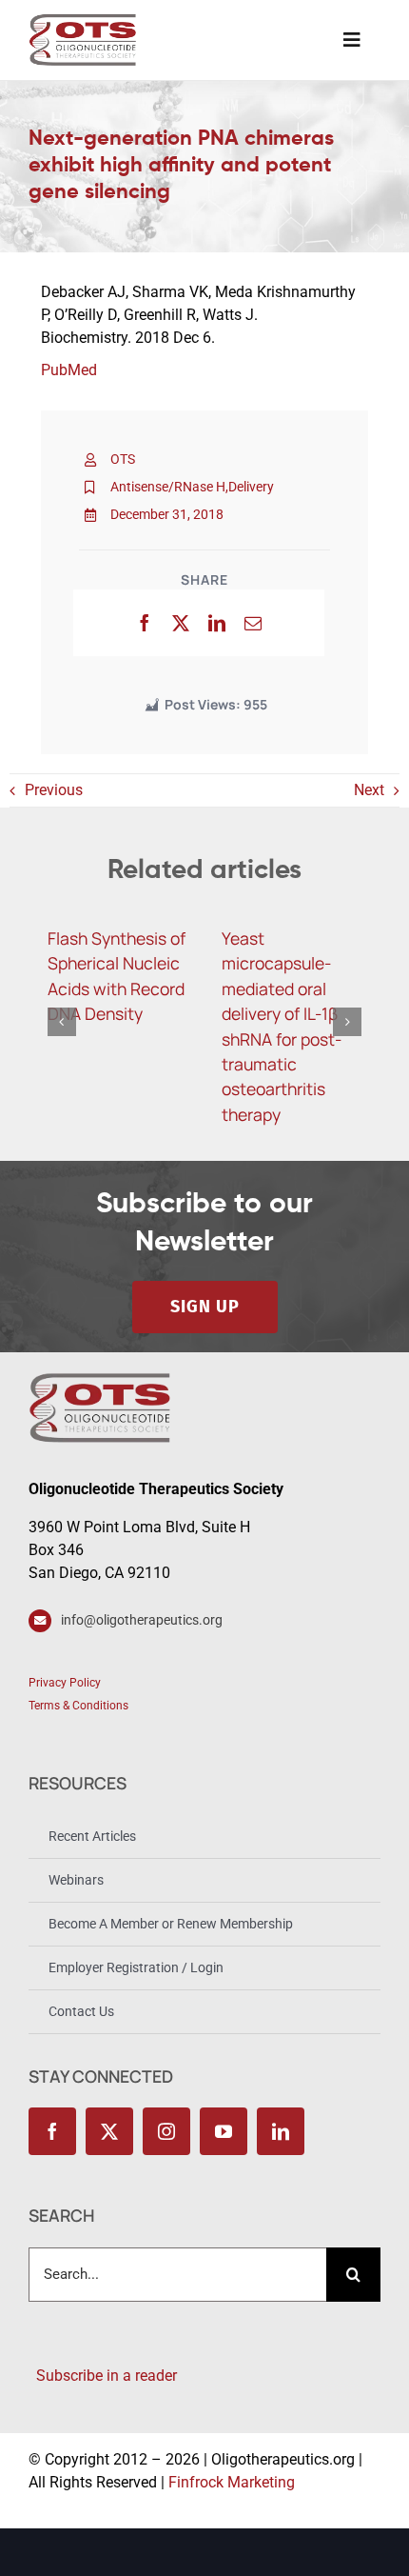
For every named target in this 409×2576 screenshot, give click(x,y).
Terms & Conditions (78, 1706)
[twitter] (109, 2131)
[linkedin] (281, 2131)
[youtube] (224, 2131)
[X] (181, 623)
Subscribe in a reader (103, 2376)
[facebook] (52, 2131)
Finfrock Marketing (232, 2482)
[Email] (253, 623)
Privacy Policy (65, 1683)
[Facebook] (145, 623)
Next (369, 790)
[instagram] (166, 2131)
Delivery (251, 487)
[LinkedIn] (217, 623)
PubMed (69, 370)
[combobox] (177, 2275)
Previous (54, 790)
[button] (62, 1022)
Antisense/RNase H (168, 487)
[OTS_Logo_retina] (83, 20)
